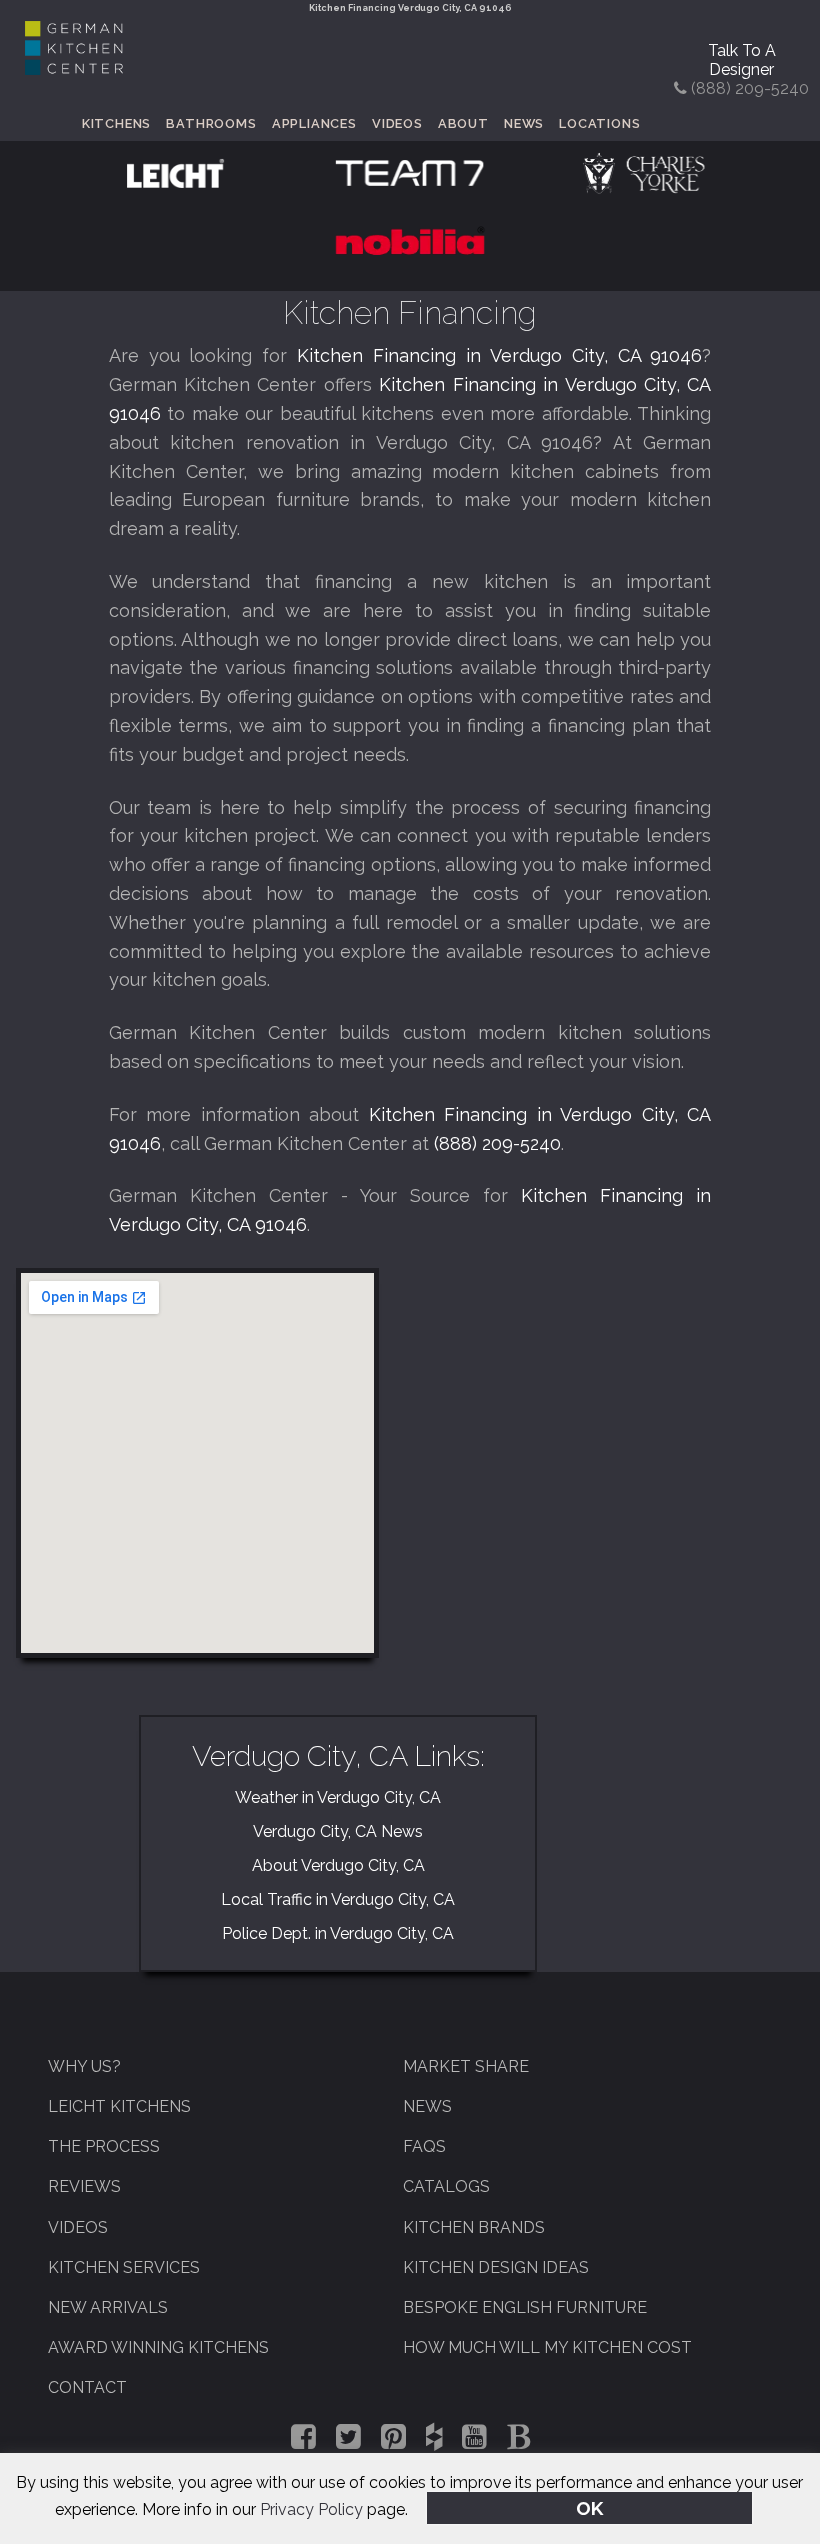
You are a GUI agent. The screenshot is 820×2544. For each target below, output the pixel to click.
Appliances (314, 123)
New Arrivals (108, 2307)
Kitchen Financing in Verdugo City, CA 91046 (499, 355)
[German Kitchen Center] (74, 69)
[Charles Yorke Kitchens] (643, 171)
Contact (87, 2387)
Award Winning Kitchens (158, 2347)
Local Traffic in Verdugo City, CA (338, 1899)
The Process (104, 2146)
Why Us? (84, 2066)
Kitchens (117, 123)
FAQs (424, 2146)
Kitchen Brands (474, 2227)
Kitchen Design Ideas (496, 2267)
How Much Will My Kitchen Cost (547, 2347)
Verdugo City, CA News (338, 1831)
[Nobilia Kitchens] (410, 239)
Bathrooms (211, 123)
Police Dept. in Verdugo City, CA (338, 1933)
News (524, 123)
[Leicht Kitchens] (176, 171)
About (463, 123)
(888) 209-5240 (497, 1143)
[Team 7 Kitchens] (410, 171)
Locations (599, 123)
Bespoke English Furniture (525, 2307)
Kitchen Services (124, 2267)
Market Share (466, 2066)
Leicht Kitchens (119, 2106)
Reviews (84, 2186)
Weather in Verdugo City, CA (338, 1797)
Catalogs (446, 2186)
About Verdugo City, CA (338, 1865)
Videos (397, 123)
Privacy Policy (311, 2509)
